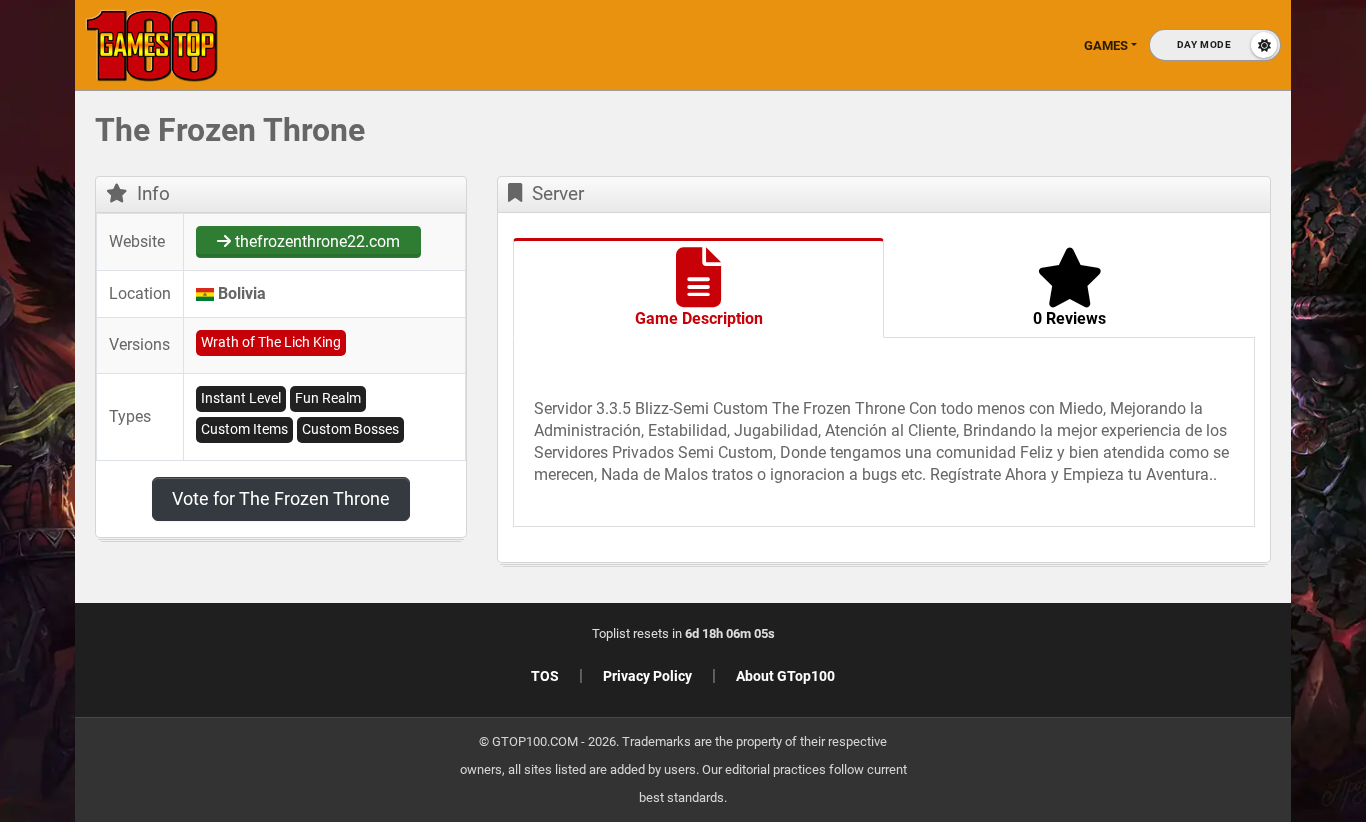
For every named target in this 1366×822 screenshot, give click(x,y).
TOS (545, 676)
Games (1106, 45)
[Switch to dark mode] (1215, 45)
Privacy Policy (647, 676)
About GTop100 (785, 676)
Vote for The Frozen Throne (281, 498)
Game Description (699, 318)
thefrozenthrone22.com (315, 241)
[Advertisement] (1196, 420)
